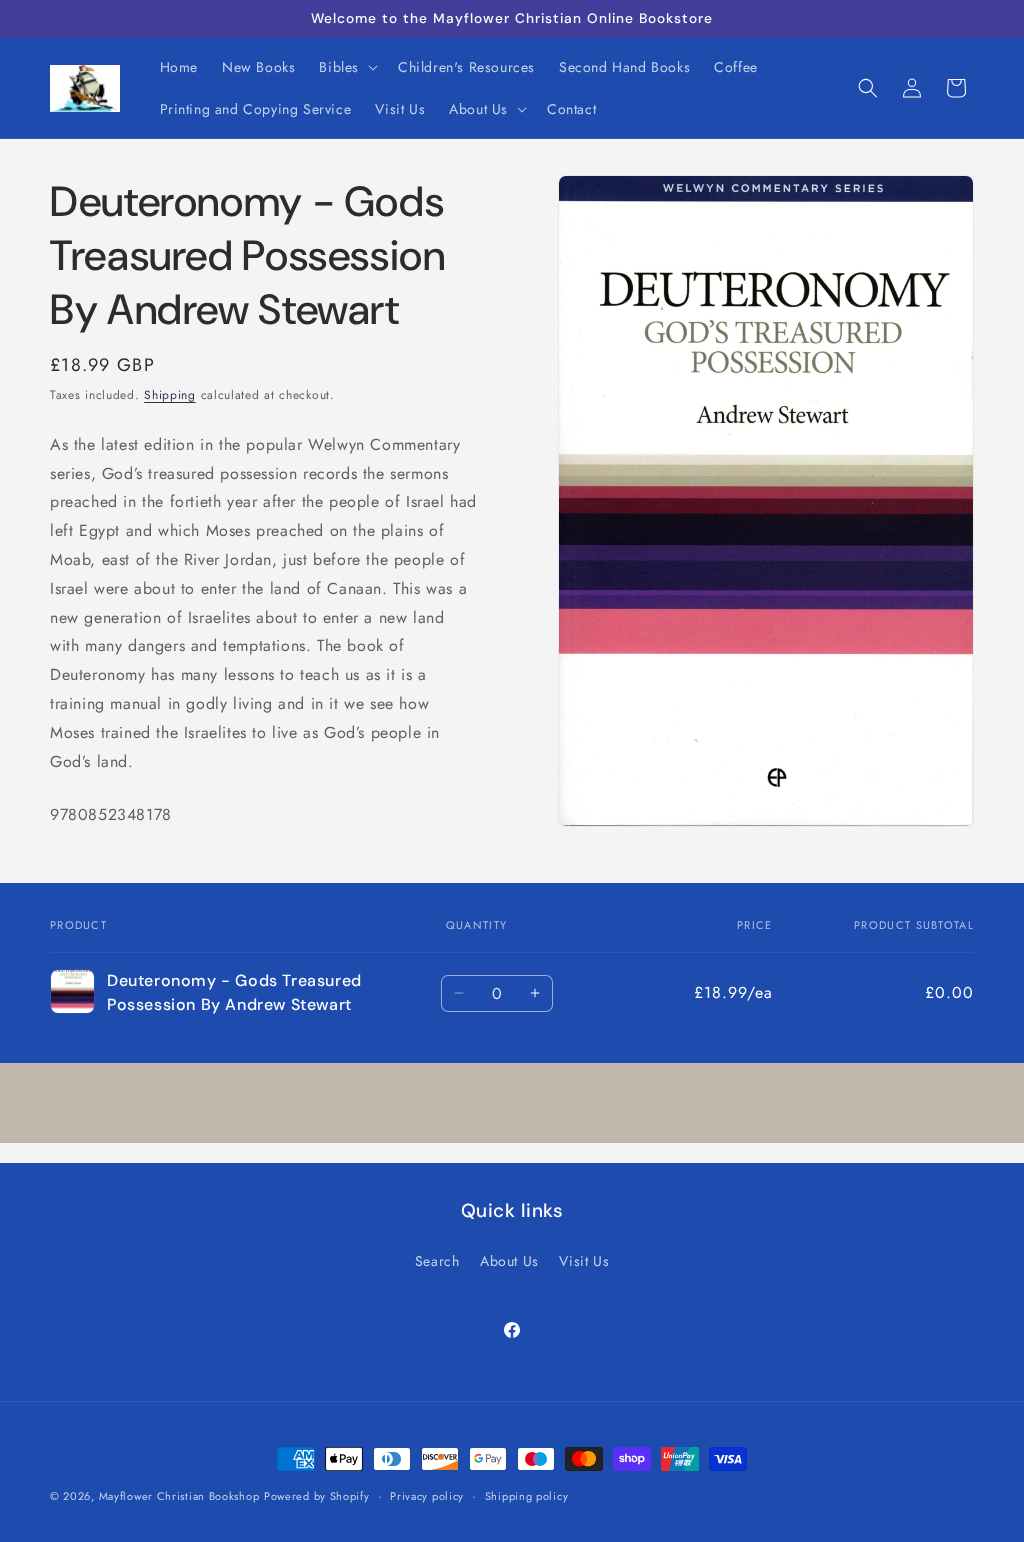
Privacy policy (427, 1496)
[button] (346, 67)
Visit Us (584, 1261)
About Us (509, 1261)
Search (437, 1261)
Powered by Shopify (317, 1496)
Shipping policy (527, 1496)
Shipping (170, 395)
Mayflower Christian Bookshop (179, 1496)
